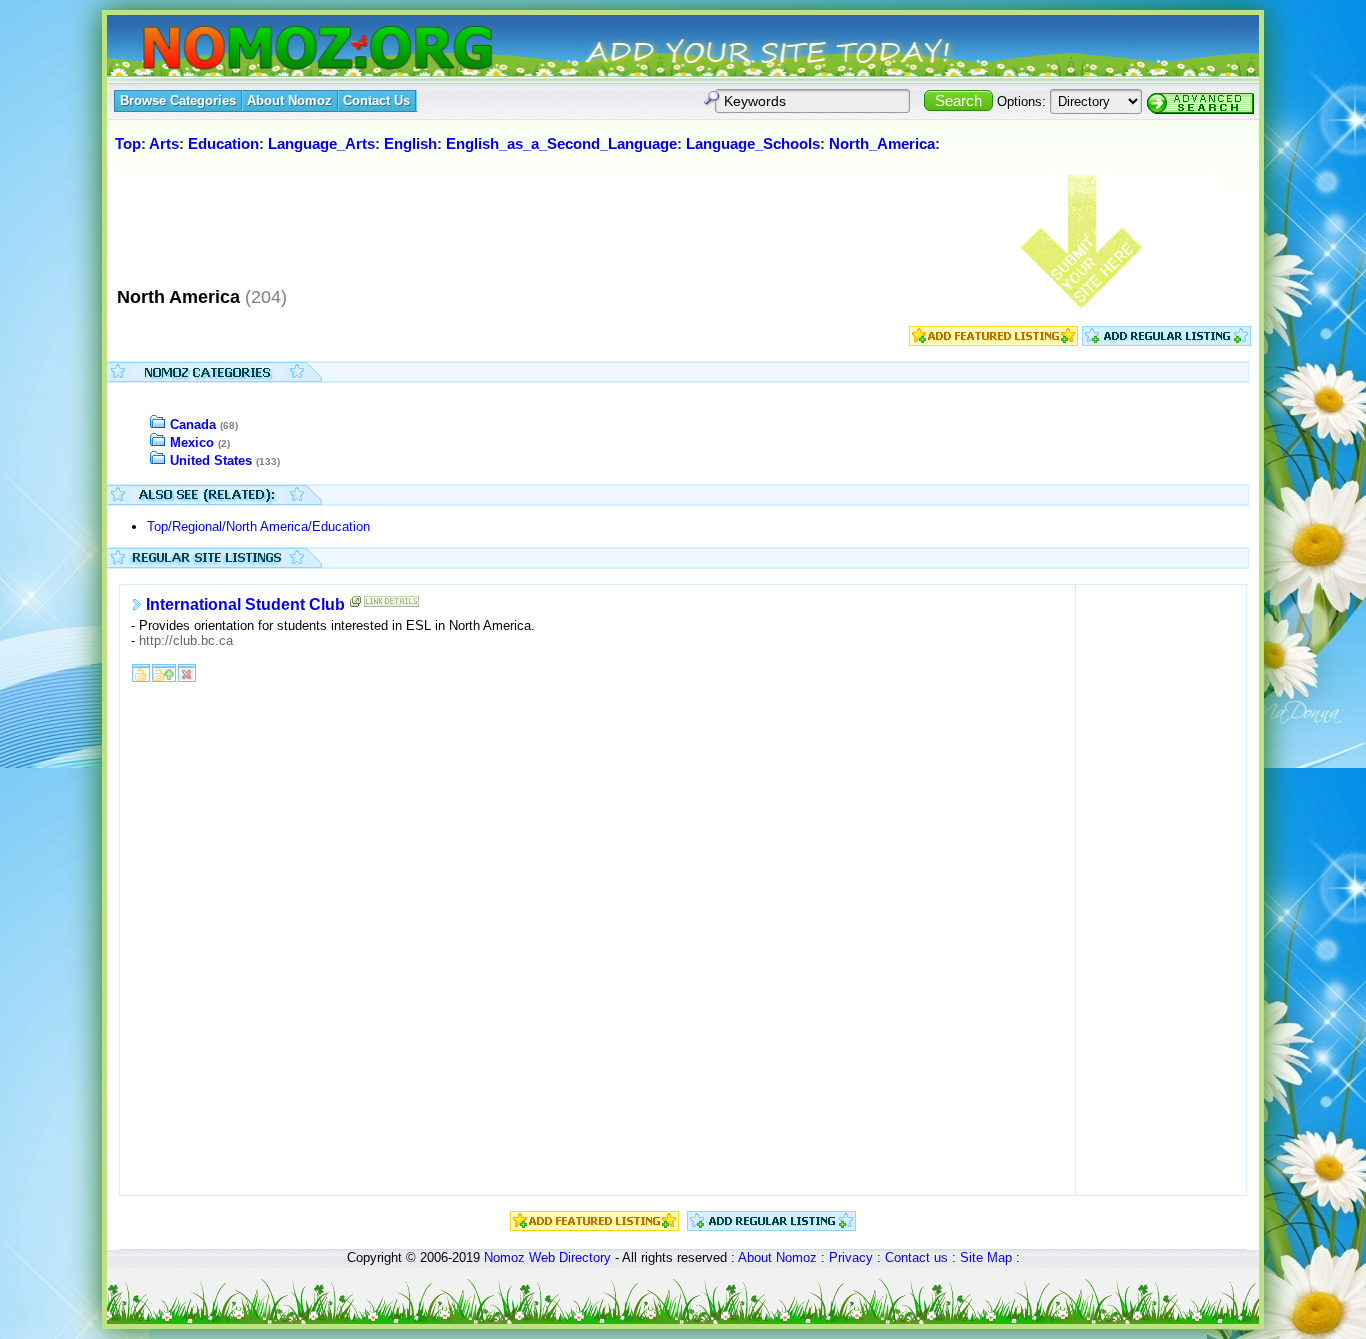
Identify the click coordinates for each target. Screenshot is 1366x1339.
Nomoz (504, 1257)
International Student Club (245, 604)
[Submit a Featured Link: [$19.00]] (993, 341)
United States (211, 460)
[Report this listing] (187, 671)
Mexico (192, 442)
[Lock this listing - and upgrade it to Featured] (164, 671)
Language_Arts (321, 143)
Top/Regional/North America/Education (258, 526)
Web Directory (570, 1257)
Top (128, 143)
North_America (882, 143)
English (410, 143)
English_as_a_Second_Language (561, 143)
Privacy (851, 1257)
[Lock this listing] (141, 671)
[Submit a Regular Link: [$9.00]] (1166, 341)
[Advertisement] (476, 219)
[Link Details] (391, 605)
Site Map (986, 1257)
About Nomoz (777, 1257)
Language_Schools (753, 143)
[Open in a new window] (356, 605)
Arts (164, 143)
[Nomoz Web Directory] (281, 49)
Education (223, 143)
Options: (1021, 101)
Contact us (916, 1257)
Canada (193, 424)
